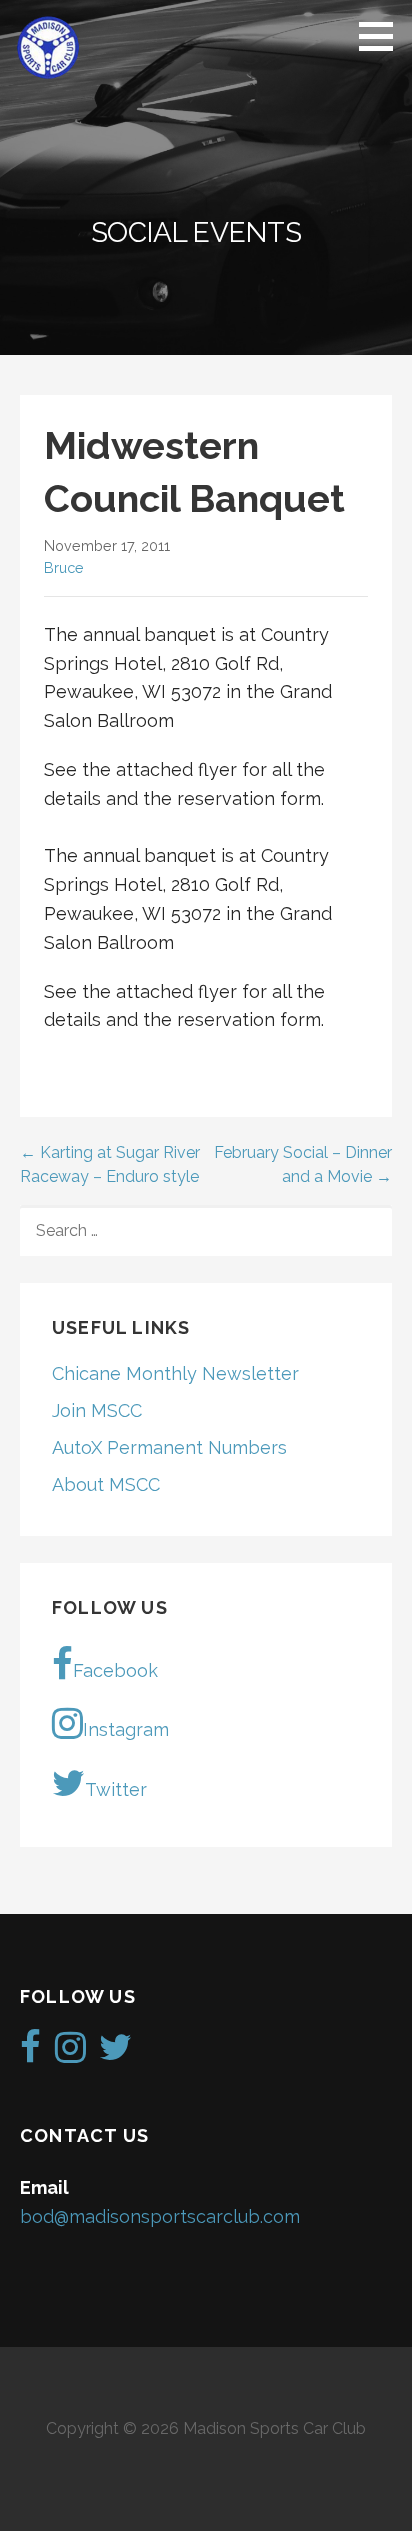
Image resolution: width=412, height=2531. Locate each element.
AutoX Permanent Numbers (169, 1447)
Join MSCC (97, 1410)
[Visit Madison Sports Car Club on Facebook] (30, 2053)
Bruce (64, 567)
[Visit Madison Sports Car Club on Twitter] (115, 2053)
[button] (383, 36)
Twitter (116, 1789)
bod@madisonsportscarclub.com (160, 2216)
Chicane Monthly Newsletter (175, 1373)
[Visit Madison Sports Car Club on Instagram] (70, 2053)
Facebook (115, 1670)
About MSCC (106, 1484)
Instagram (126, 1729)
